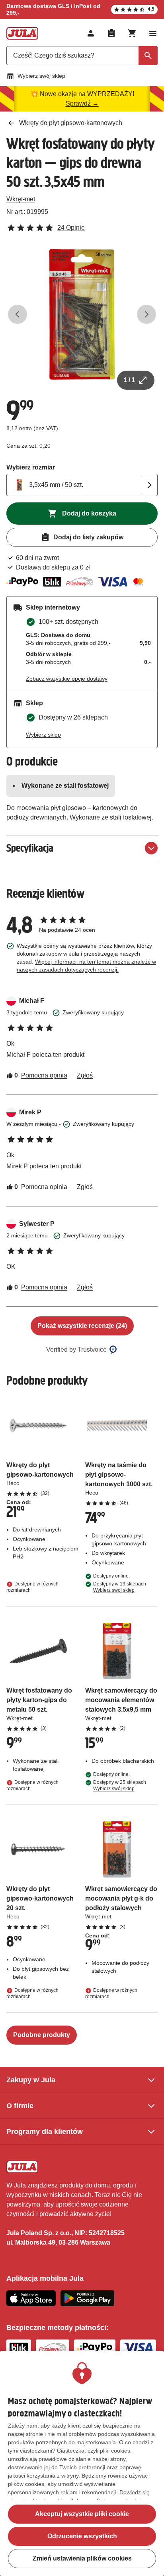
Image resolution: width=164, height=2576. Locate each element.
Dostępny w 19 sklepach (120, 1587)
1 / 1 (129, 380)
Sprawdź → (82, 103)
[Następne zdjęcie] (146, 314)
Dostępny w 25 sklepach (120, 1785)
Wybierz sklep (43, 735)
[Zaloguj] (91, 33)
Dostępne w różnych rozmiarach (32, 1587)
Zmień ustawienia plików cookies (82, 2558)
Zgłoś (85, 1075)
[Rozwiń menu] (153, 33)
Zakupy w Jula (31, 2080)
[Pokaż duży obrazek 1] (82, 314)
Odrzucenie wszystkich (82, 2536)
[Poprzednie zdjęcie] (18, 314)
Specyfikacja (30, 848)
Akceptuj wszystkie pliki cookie (82, 2514)
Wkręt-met (21, 199)
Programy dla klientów (45, 2132)
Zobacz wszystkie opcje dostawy (67, 679)
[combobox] (82, 56)
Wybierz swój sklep (41, 76)
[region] (82, 2463)
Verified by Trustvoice (76, 1350)
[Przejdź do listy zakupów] (111, 33)
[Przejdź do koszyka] (132, 33)
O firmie (20, 2106)
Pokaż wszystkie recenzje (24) (82, 1326)
